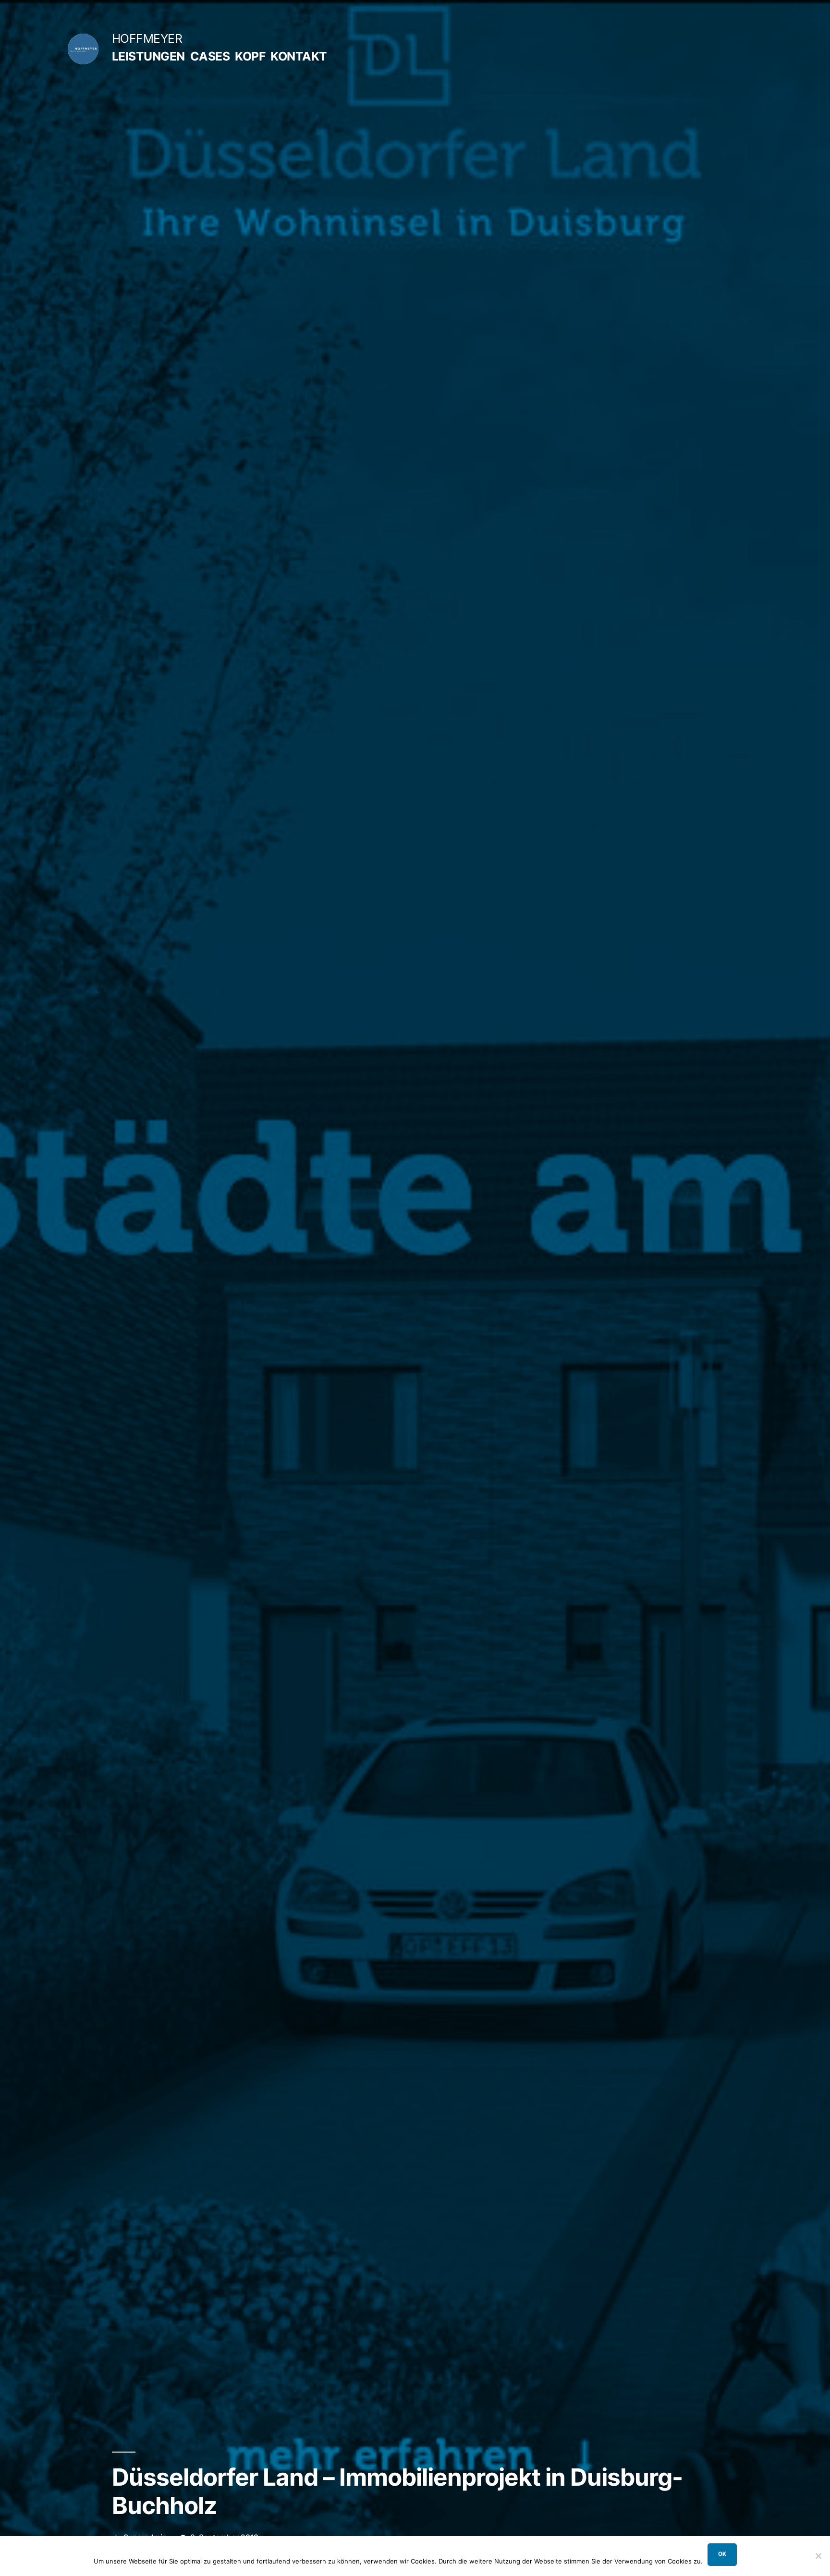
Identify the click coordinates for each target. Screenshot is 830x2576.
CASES (210, 56)
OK (722, 2554)
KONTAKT (299, 56)
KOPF (250, 56)
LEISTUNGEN (148, 56)
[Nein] (818, 2556)
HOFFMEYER (147, 38)
